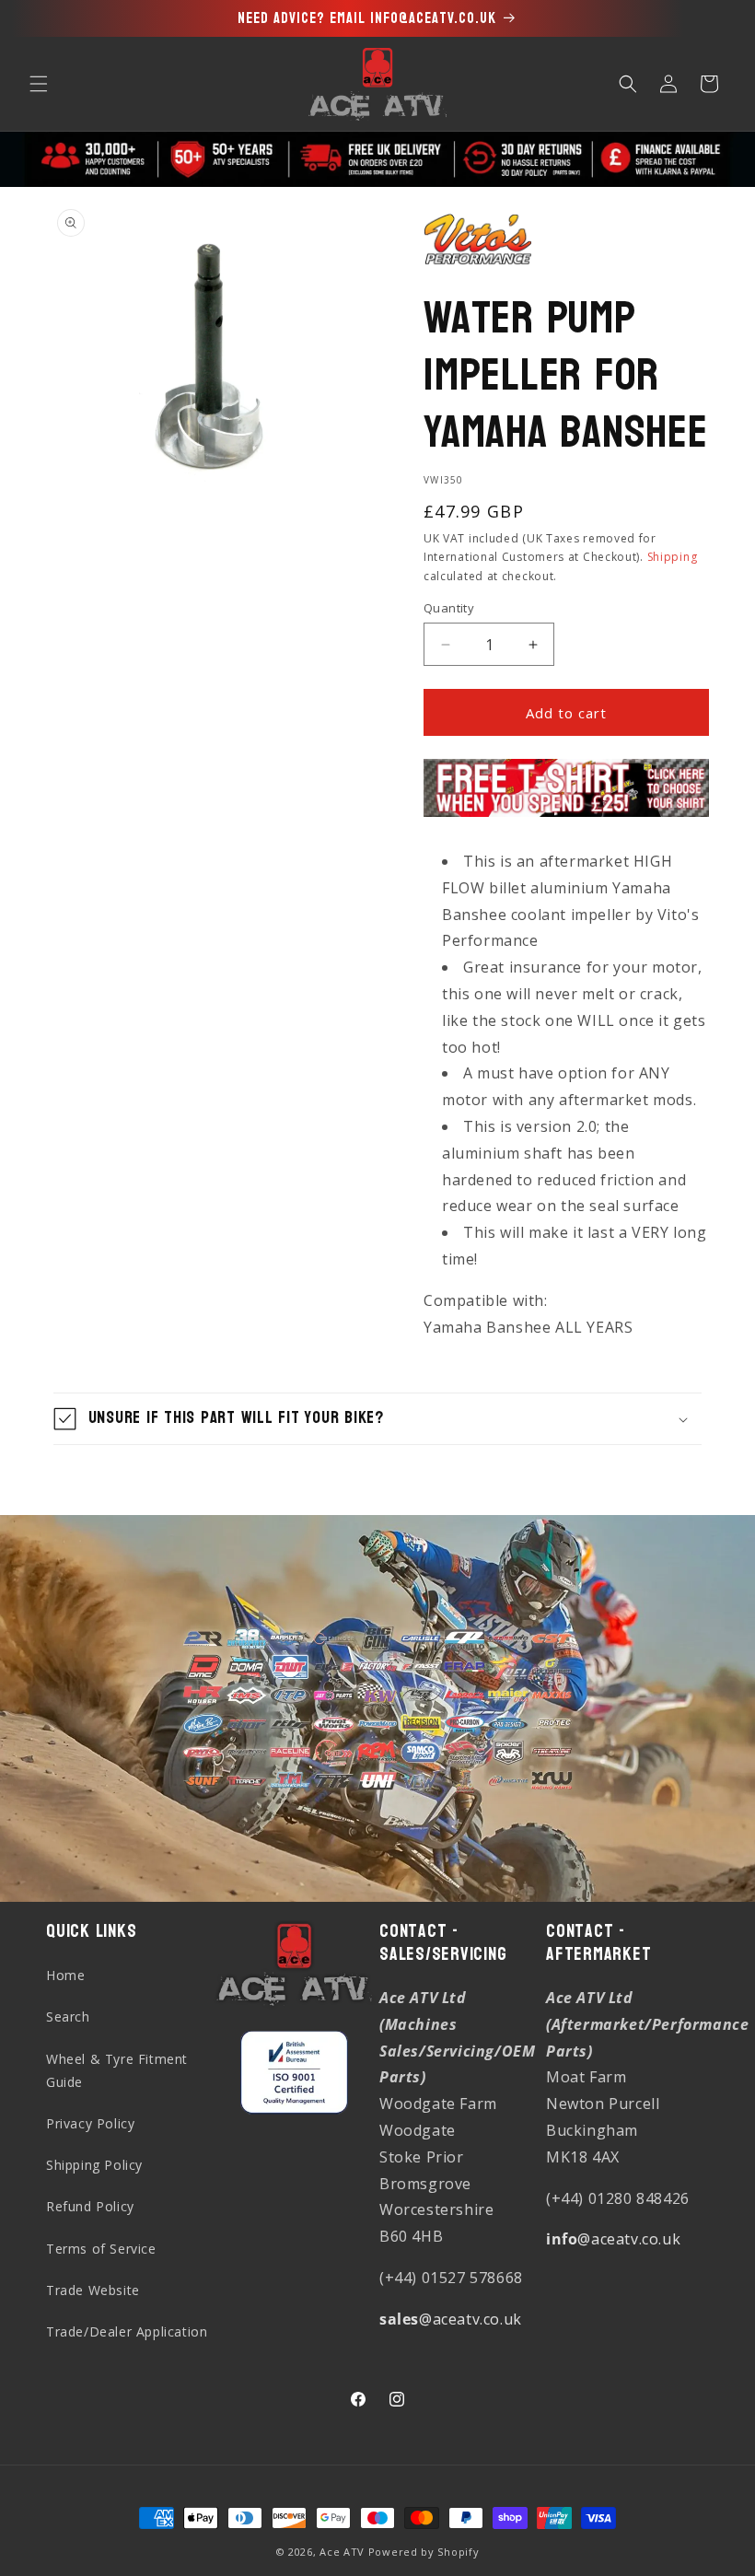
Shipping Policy (94, 2165)
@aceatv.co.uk (451, 2319)
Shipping (673, 557)
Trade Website (93, 2290)
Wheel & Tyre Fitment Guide (117, 2070)
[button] (39, 84)
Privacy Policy (90, 2123)
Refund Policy (90, 2206)
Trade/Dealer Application (127, 2331)
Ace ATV (342, 2552)
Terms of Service (101, 2249)
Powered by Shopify (424, 2552)
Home (65, 1975)
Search (68, 2017)
